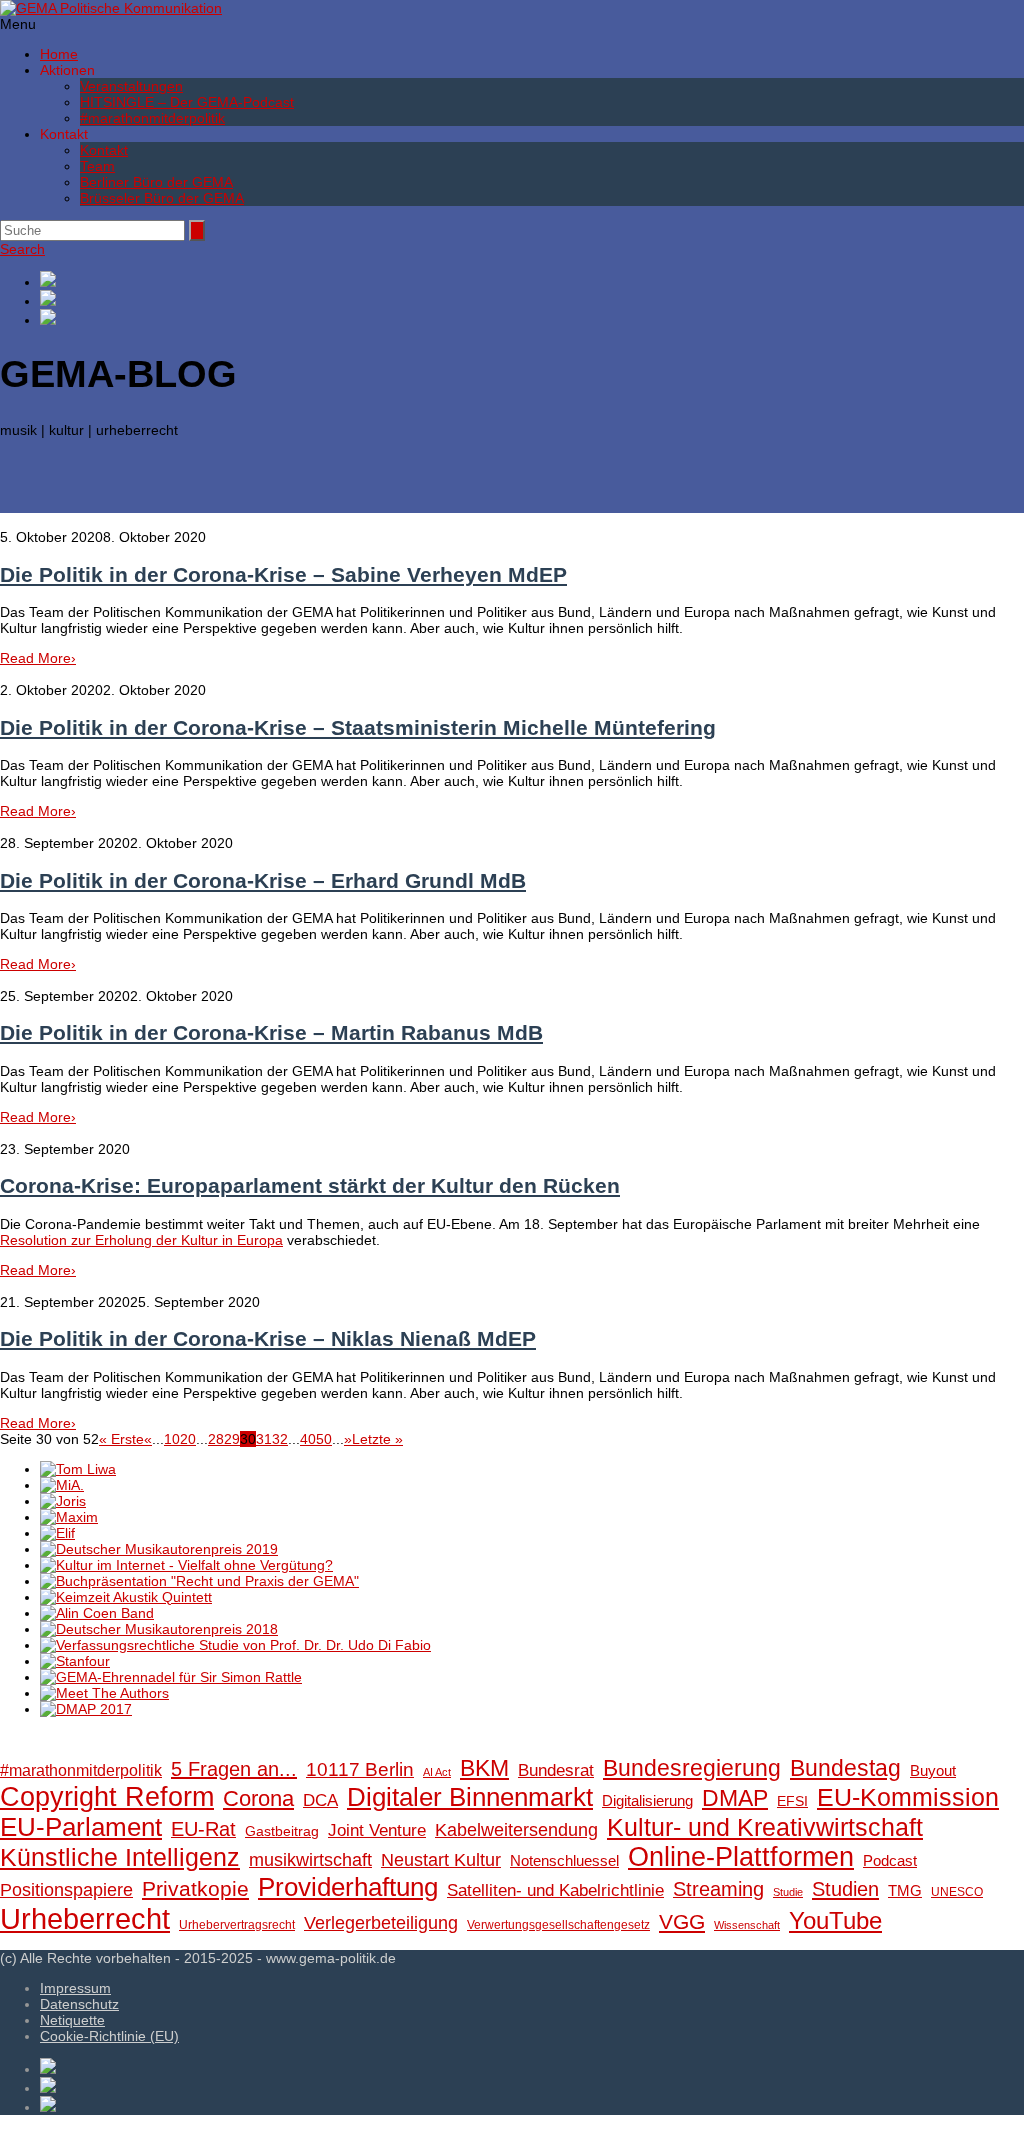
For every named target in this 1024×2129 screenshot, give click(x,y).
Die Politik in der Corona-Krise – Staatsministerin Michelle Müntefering (358, 727)
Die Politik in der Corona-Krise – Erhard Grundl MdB (263, 880)
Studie (788, 1892)
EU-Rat (203, 1829)
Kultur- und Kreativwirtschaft (765, 1827)
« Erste (121, 1439)
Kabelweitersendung (516, 1830)
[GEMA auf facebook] (532, 280)
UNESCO (957, 1892)
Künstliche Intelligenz (120, 1857)
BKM (484, 1768)
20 (188, 1439)
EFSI (792, 1801)
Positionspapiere (66, 1889)
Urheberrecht (85, 1918)
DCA (320, 1800)
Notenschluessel (564, 1860)
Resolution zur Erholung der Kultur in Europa (141, 1240)
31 (264, 1439)
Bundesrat (556, 1770)
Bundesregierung (692, 1768)
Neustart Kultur (441, 1860)
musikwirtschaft (310, 1860)
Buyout (933, 1770)
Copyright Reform (107, 1797)
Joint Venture (377, 1830)
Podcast (890, 1861)
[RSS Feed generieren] (532, 299)
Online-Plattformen (741, 1857)
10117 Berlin (360, 1769)
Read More (38, 658)
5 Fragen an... (234, 1769)
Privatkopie (195, 1888)
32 (280, 1439)
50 (324, 1439)
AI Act (437, 1772)
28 (216, 1439)
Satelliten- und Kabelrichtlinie (555, 1890)
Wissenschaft (747, 1925)
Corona (258, 1798)
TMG (905, 1890)
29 (232, 1439)
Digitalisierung (647, 1800)
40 (308, 1439)
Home (59, 54)
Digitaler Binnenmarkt (470, 1797)
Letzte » (377, 1439)
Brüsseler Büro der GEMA (162, 198)
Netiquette (72, 2020)
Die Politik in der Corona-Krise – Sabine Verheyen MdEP (283, 574)
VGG (682, 1922)
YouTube (835, 1920)
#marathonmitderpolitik (152, 118)
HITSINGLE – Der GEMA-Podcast (187, 102)
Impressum (75, 1988)
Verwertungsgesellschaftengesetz (558, 1925)
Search (22, 249)
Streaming (718, 1889)
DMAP (735, 1798)
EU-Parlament (81, 1827)
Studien (845, 1889)
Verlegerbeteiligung (381, 1922)
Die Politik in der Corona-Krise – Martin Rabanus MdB (271, 1032)
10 (172, 1439)
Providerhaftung (348, 1887)
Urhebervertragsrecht (237, 1925)
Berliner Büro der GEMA (156, 182)
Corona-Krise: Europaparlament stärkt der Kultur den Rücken (310, 1185)
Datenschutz (79, 2004)
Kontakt (104, 150)
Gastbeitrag (282, 1831)
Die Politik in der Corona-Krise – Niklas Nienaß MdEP (268, 1338)
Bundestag (845, 1768)
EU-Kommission (908, 1797)
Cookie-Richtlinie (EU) (109, 2036)
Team (97, 166)
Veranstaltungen (131, 86)
